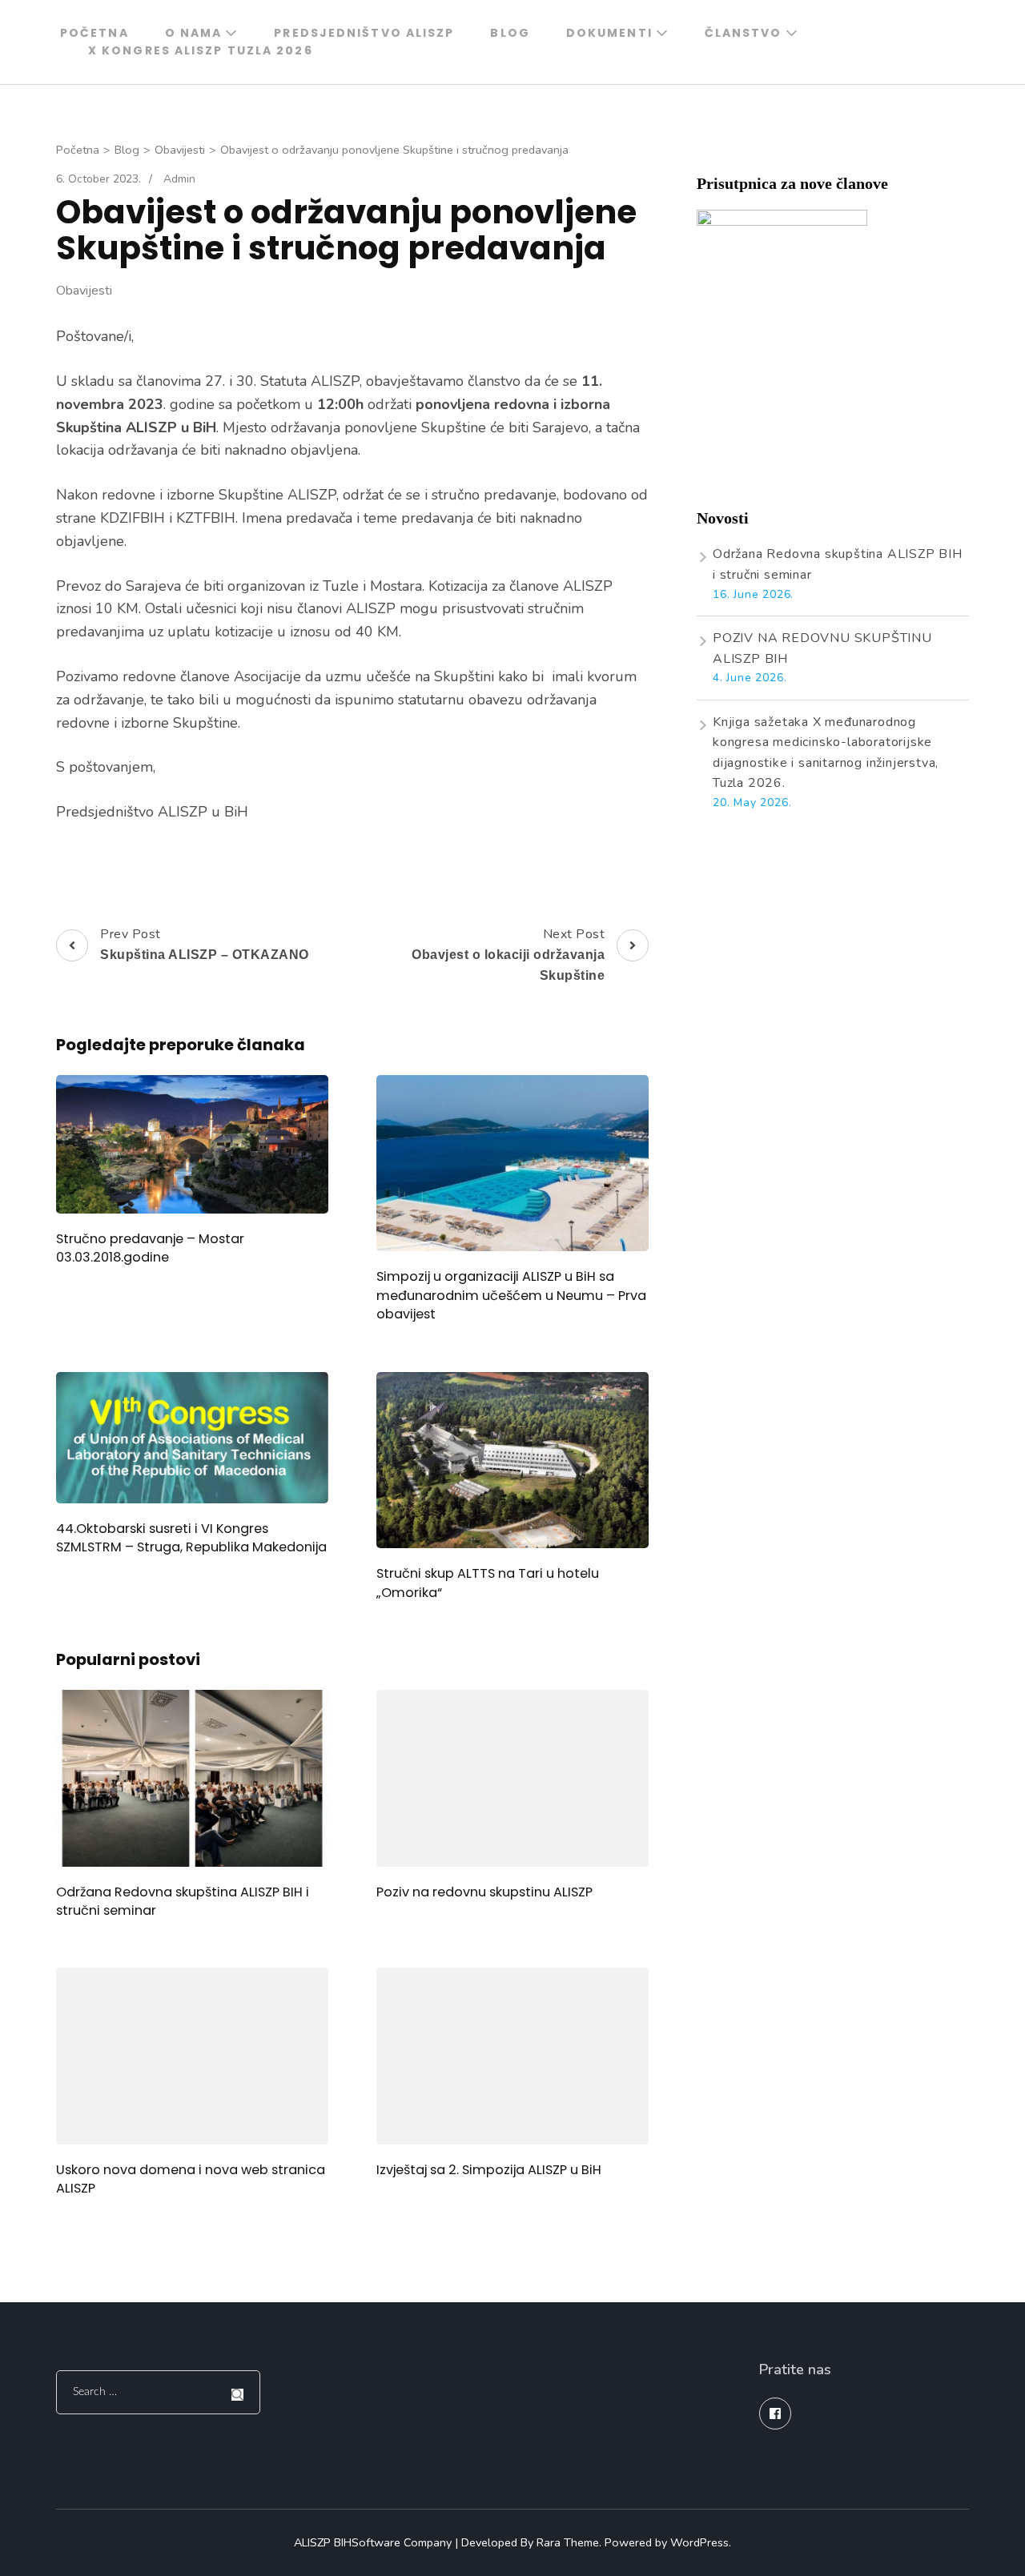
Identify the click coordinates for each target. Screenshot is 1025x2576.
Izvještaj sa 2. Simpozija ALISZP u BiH (489, 2170)
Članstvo (744, 33)
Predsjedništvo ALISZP (364, 33)
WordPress (699, 2542)
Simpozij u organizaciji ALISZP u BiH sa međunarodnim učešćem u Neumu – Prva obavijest (511, 1295)
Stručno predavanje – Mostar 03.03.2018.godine (150, 1248)
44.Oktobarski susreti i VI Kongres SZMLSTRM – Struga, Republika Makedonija (191, 1538)
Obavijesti (84, 291)
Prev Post (205, 944)
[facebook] (775, 2413)
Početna (94, 33)
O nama (194, 33)
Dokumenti (609, 33)
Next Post (508, 954)
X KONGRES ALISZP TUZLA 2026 (201, 50)
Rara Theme (568, 2542)
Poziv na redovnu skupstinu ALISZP (484, 1892)
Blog (510, 33)
